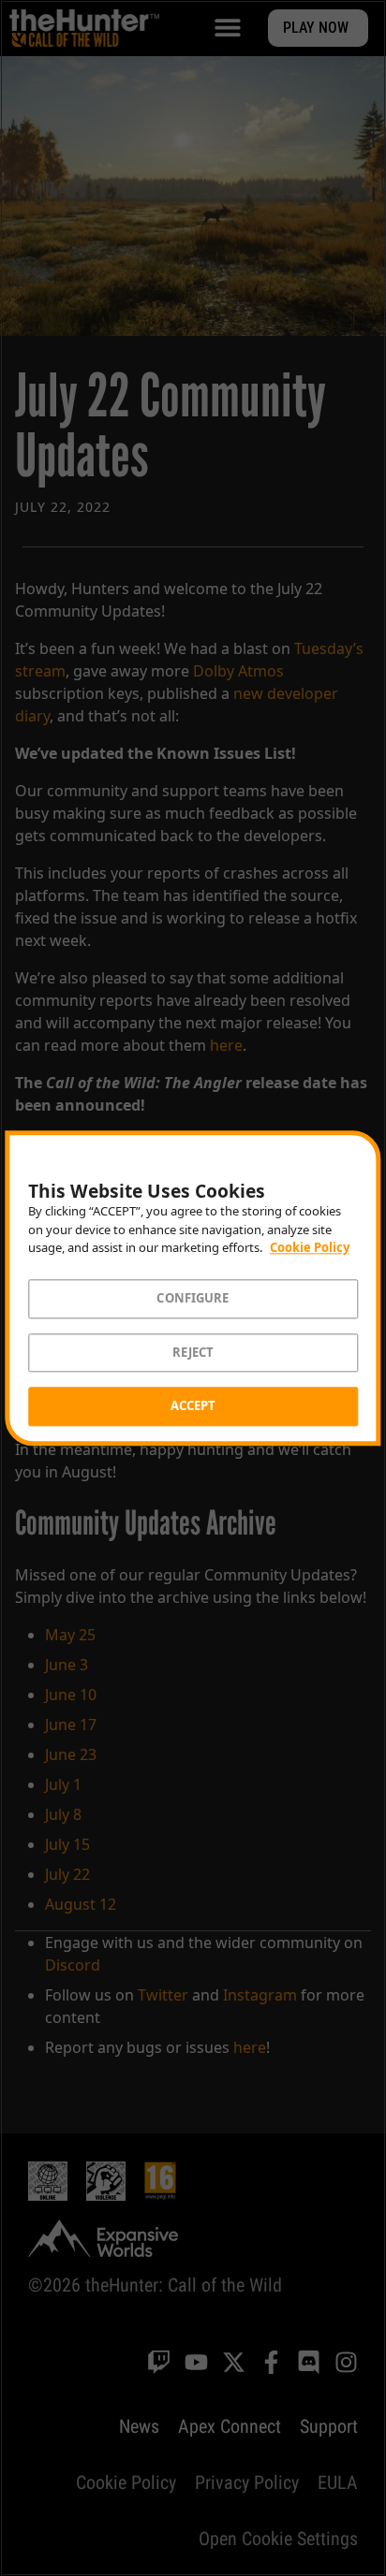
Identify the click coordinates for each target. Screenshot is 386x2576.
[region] (193, 1288)
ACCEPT (193, 1406)
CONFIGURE (193, 1298)
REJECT (193, 1352)
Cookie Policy (310, 1248)
